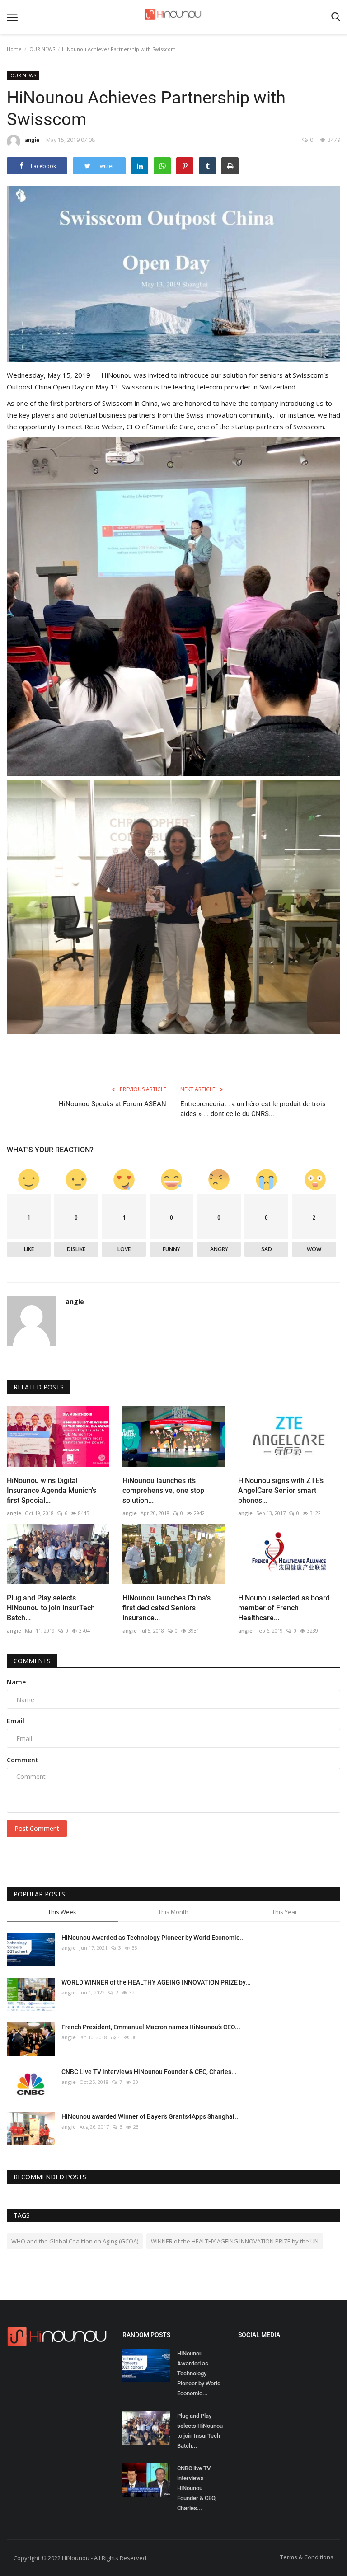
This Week (62, 1912)
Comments (32, 1661)
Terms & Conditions (307, 2557)
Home (14, 49)
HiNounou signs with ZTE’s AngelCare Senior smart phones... (281, 1490)
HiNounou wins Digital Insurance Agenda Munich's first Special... (52, 1490)
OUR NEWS (42, 49)
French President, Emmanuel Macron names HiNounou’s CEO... (151, 2027)
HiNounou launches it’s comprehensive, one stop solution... (163, 1490)
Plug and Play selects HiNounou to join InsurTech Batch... (51, 1608)
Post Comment (37, 1828)
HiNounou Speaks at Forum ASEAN (113, 1104)
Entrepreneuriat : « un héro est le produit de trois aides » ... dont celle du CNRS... (253, 1109)
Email (16, 1721)
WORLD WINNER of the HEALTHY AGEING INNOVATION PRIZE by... (156, 1982)
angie (32, 140)
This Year (285, 1912)
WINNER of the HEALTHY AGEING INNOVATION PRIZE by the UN (235, 2241)
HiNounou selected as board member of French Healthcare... (284, 1608)
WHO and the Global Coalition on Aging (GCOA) (75, 2241)
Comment (23, 1760)
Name (16, 1682)
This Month (173, 1912)
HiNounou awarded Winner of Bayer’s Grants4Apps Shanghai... (151, 2116)
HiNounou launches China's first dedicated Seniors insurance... (166, 1608)
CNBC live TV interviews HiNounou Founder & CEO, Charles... (197, 2488)
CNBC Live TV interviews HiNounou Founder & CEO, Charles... (149, 2072)
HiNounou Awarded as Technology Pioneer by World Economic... (153, 1938)
